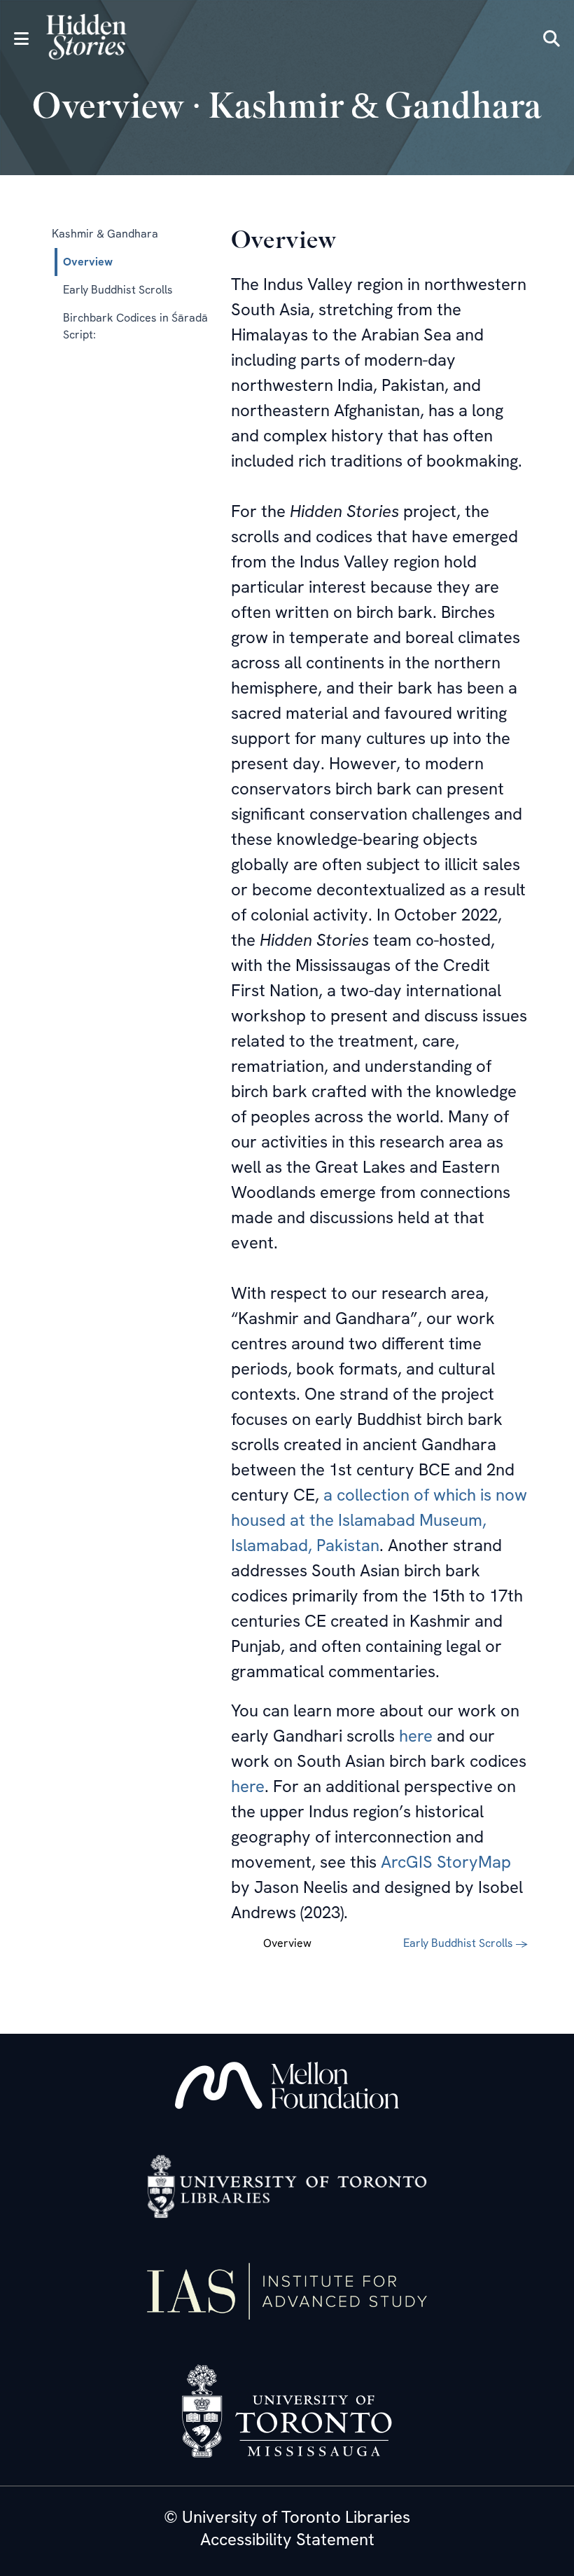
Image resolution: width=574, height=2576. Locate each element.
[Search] (552, 39)
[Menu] (21, 39)
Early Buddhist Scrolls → (465, 1943)
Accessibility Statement (287, 2540)
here (416, 1736)
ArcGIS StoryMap (446, 1862)
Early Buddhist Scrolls (118, 290)
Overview (88, 262)
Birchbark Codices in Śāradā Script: (135, 326)
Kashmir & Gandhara (105, 234)
